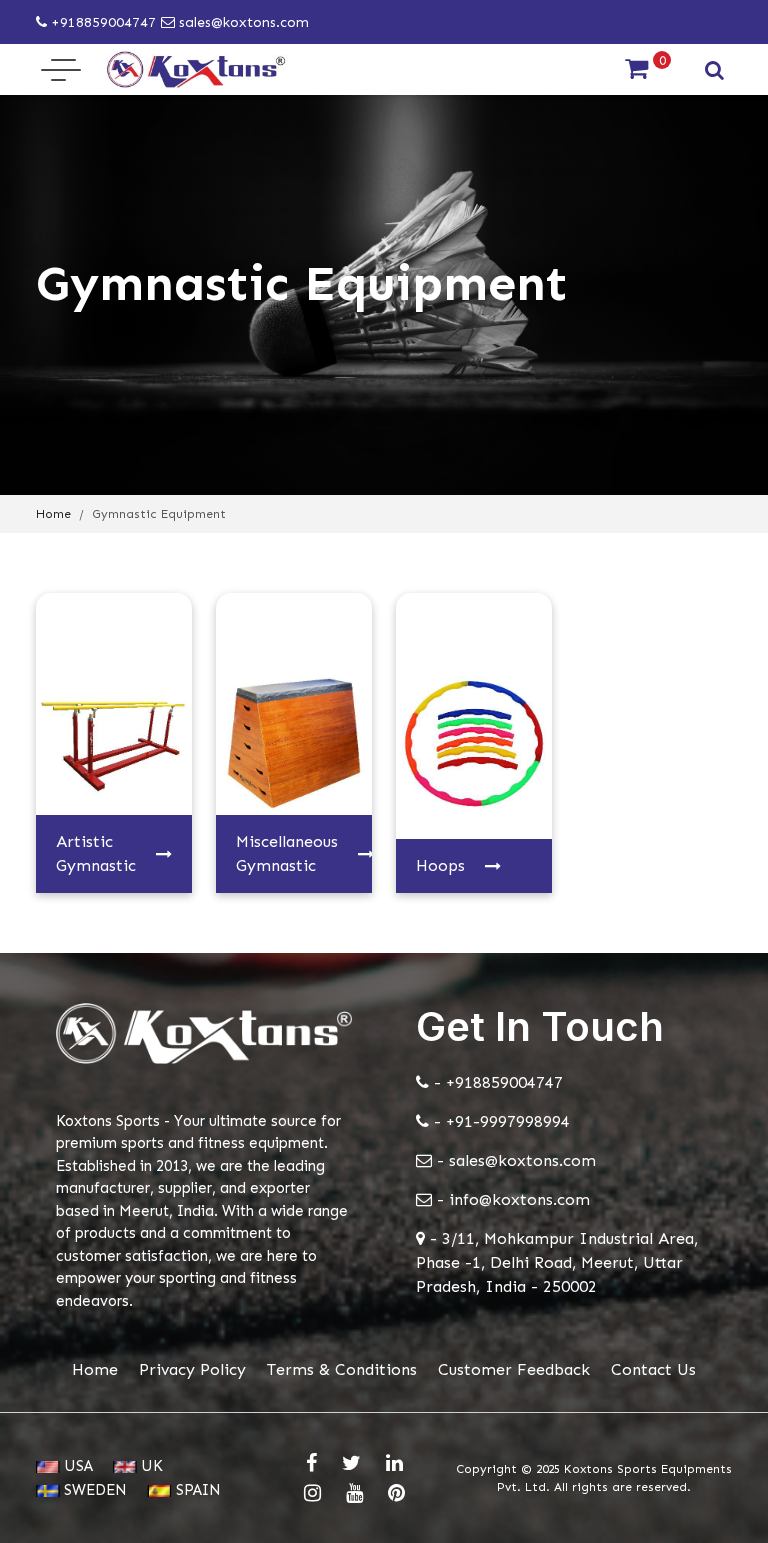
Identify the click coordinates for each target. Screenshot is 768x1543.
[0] (636, 70)
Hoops (440, 865)
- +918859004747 (496, 1082)
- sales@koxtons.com (514, 1160)
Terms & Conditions (342, 1369)
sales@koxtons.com (242, 22)
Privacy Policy (192, 1369)
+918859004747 (101, 22)
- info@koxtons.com (511, 1199)
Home (53, 514)
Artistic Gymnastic (96, 853)
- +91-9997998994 (499, 1121)
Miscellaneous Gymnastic (287, 853)
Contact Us (653, 1369)
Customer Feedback (514, 1369)
